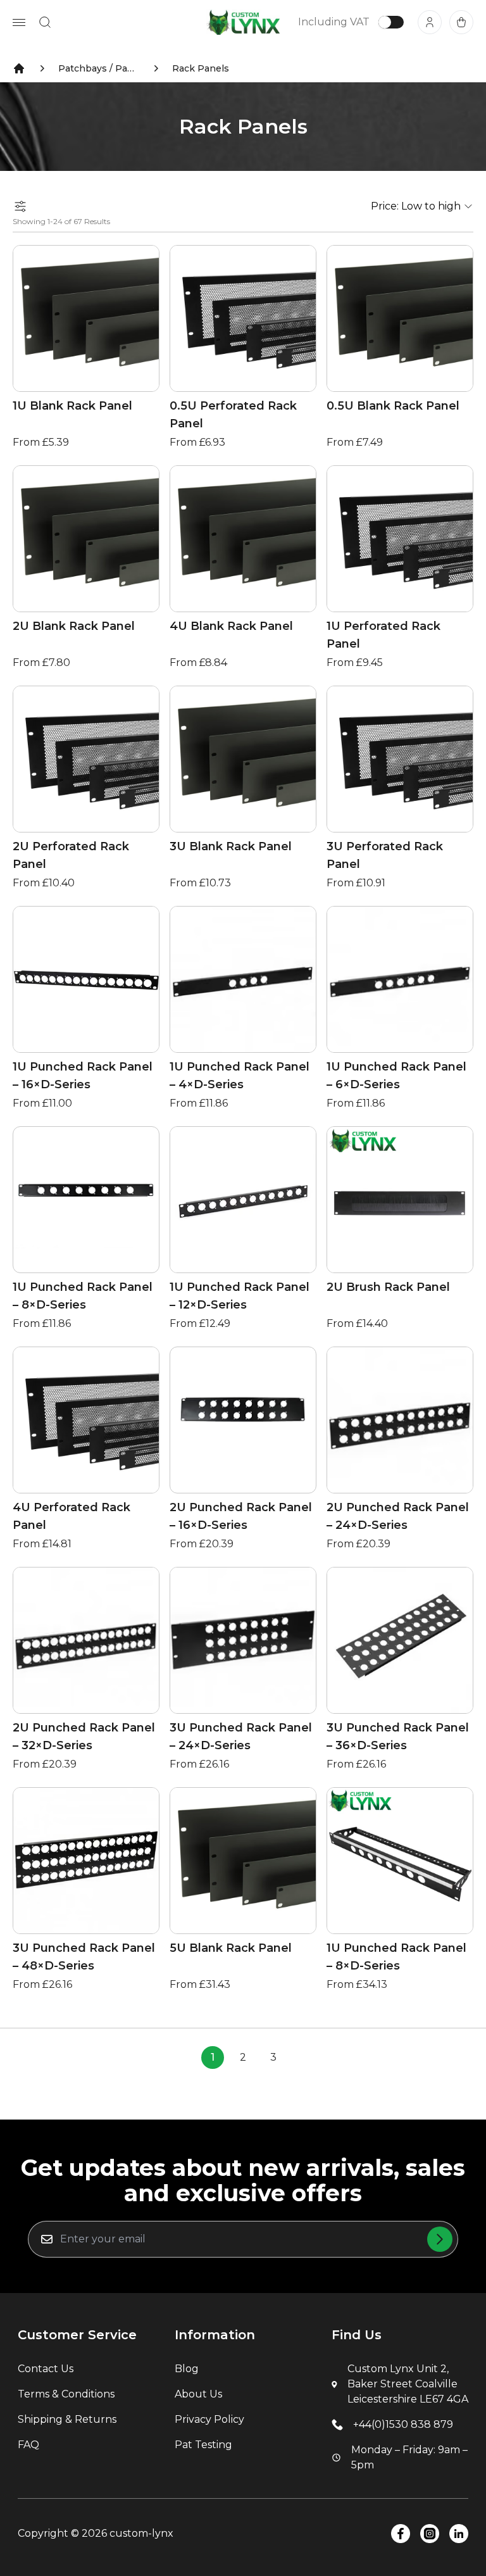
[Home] (19, 68)
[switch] (391, 22)
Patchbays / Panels (99, 68)
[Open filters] (20, 206)
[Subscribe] (440, 2239)
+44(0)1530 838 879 (403, 2424)
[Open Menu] (19, 22)
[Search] (45, 22)
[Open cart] (461, 22)
